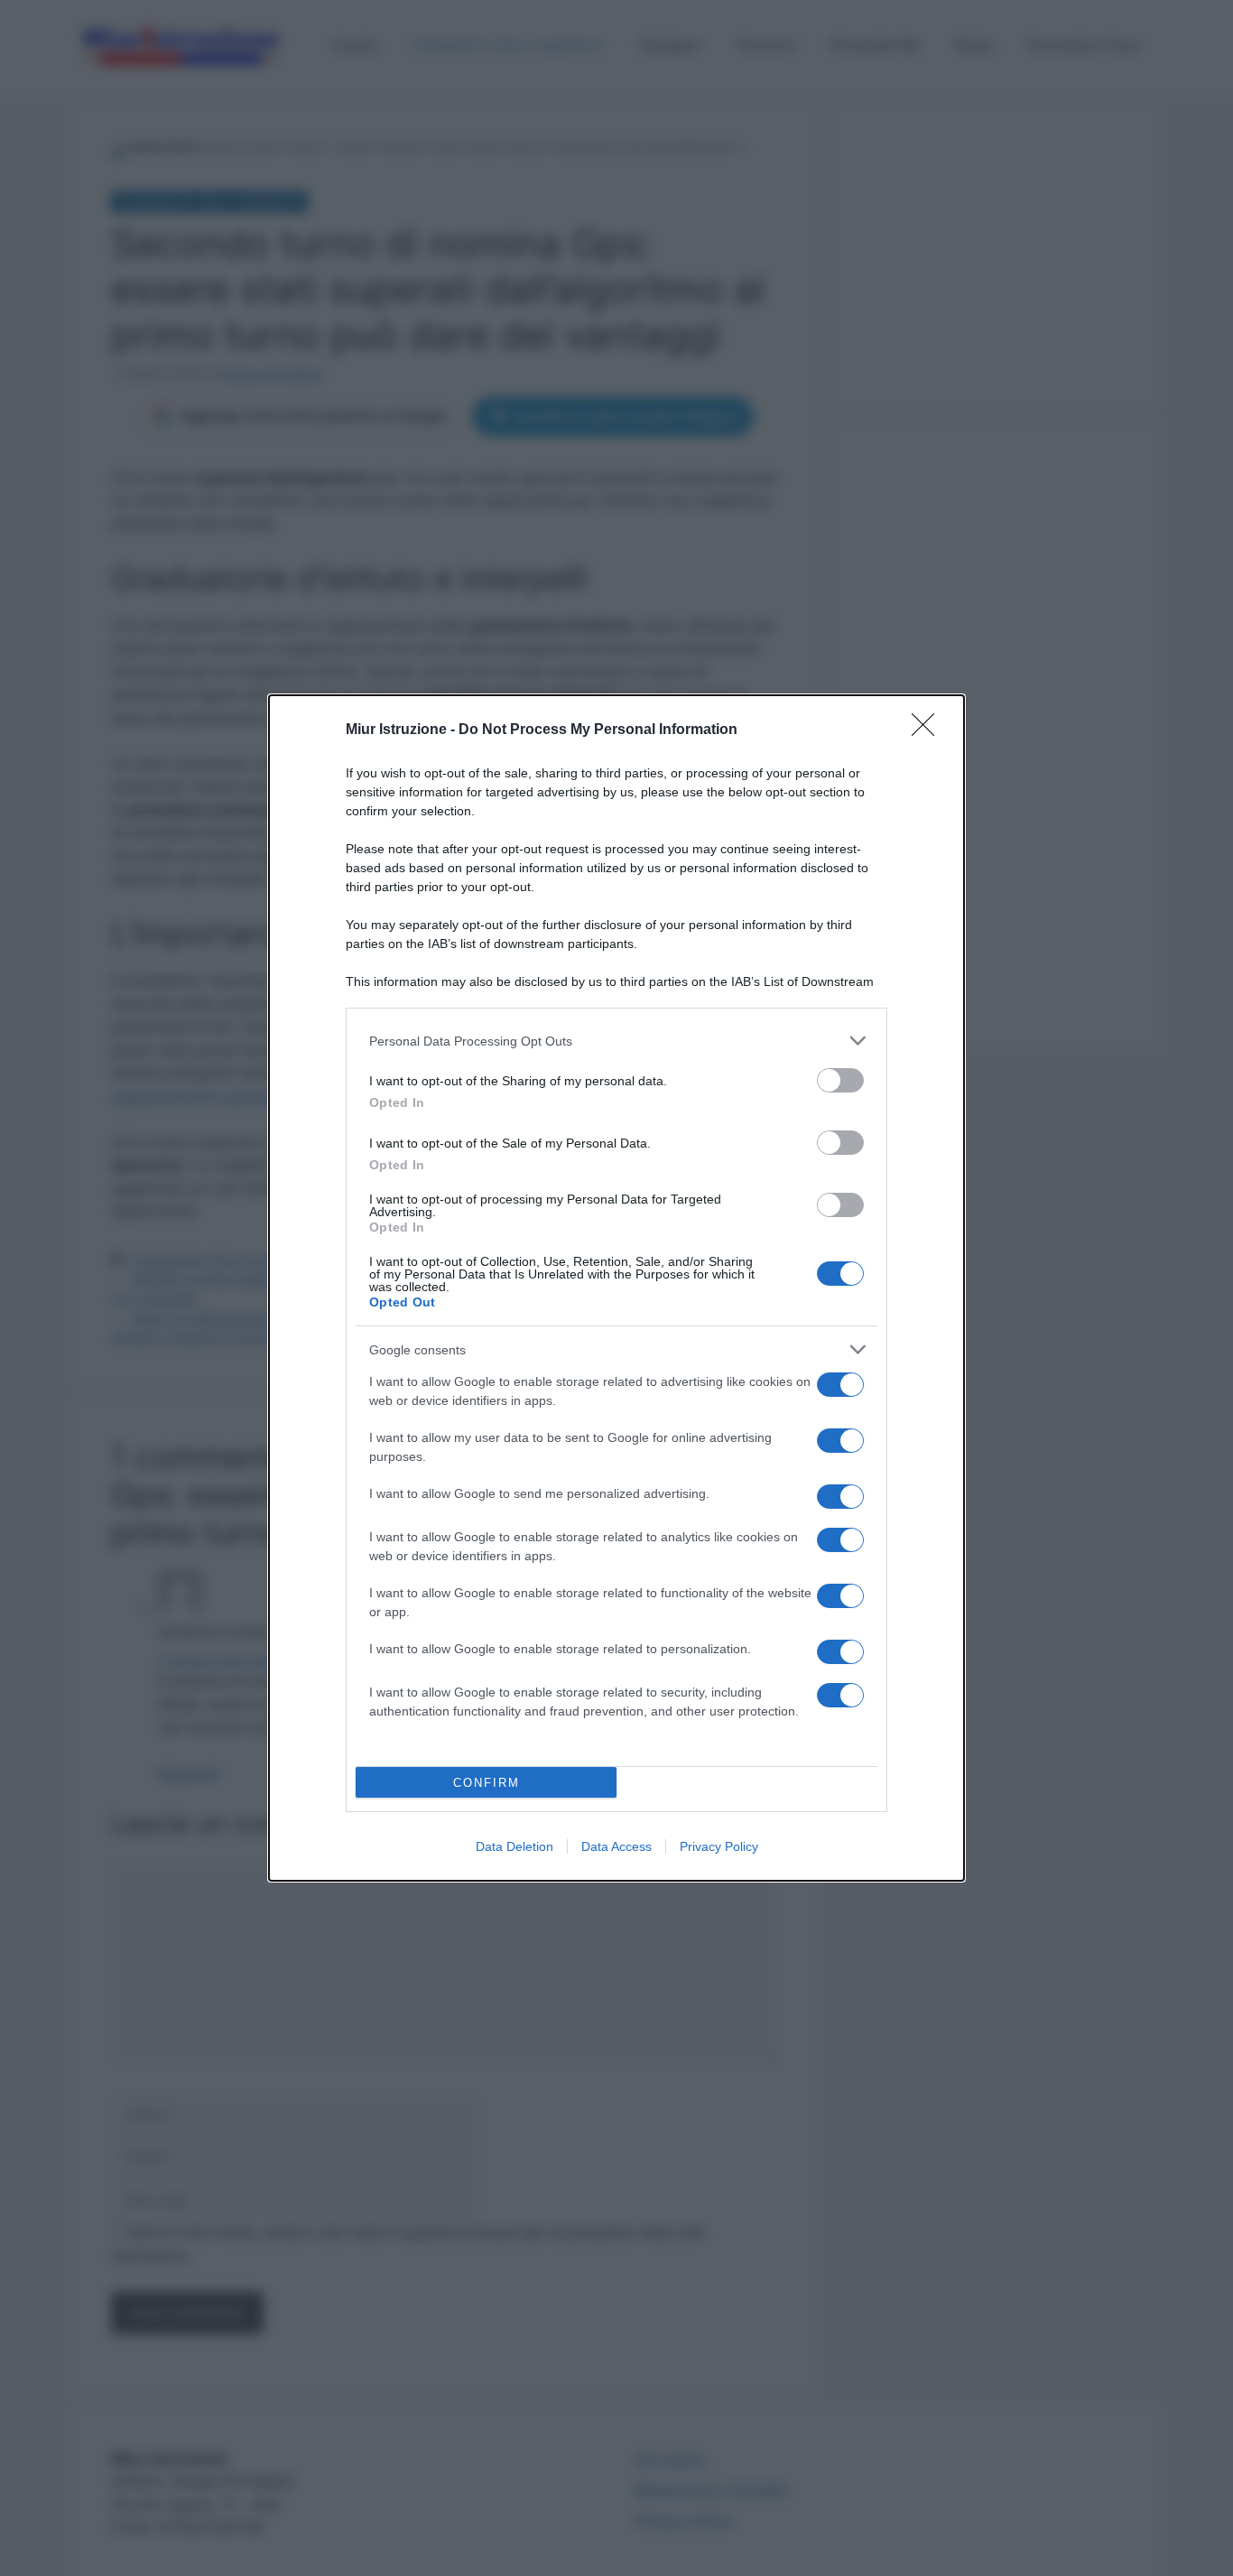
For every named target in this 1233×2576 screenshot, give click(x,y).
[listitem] (616, 1041)
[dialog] (616, 1288)
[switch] (840, 1080)
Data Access (616, 1846)
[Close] (929, 730)
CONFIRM (487, 1783)
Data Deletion (515, 1846)
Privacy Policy (719, 1846)
